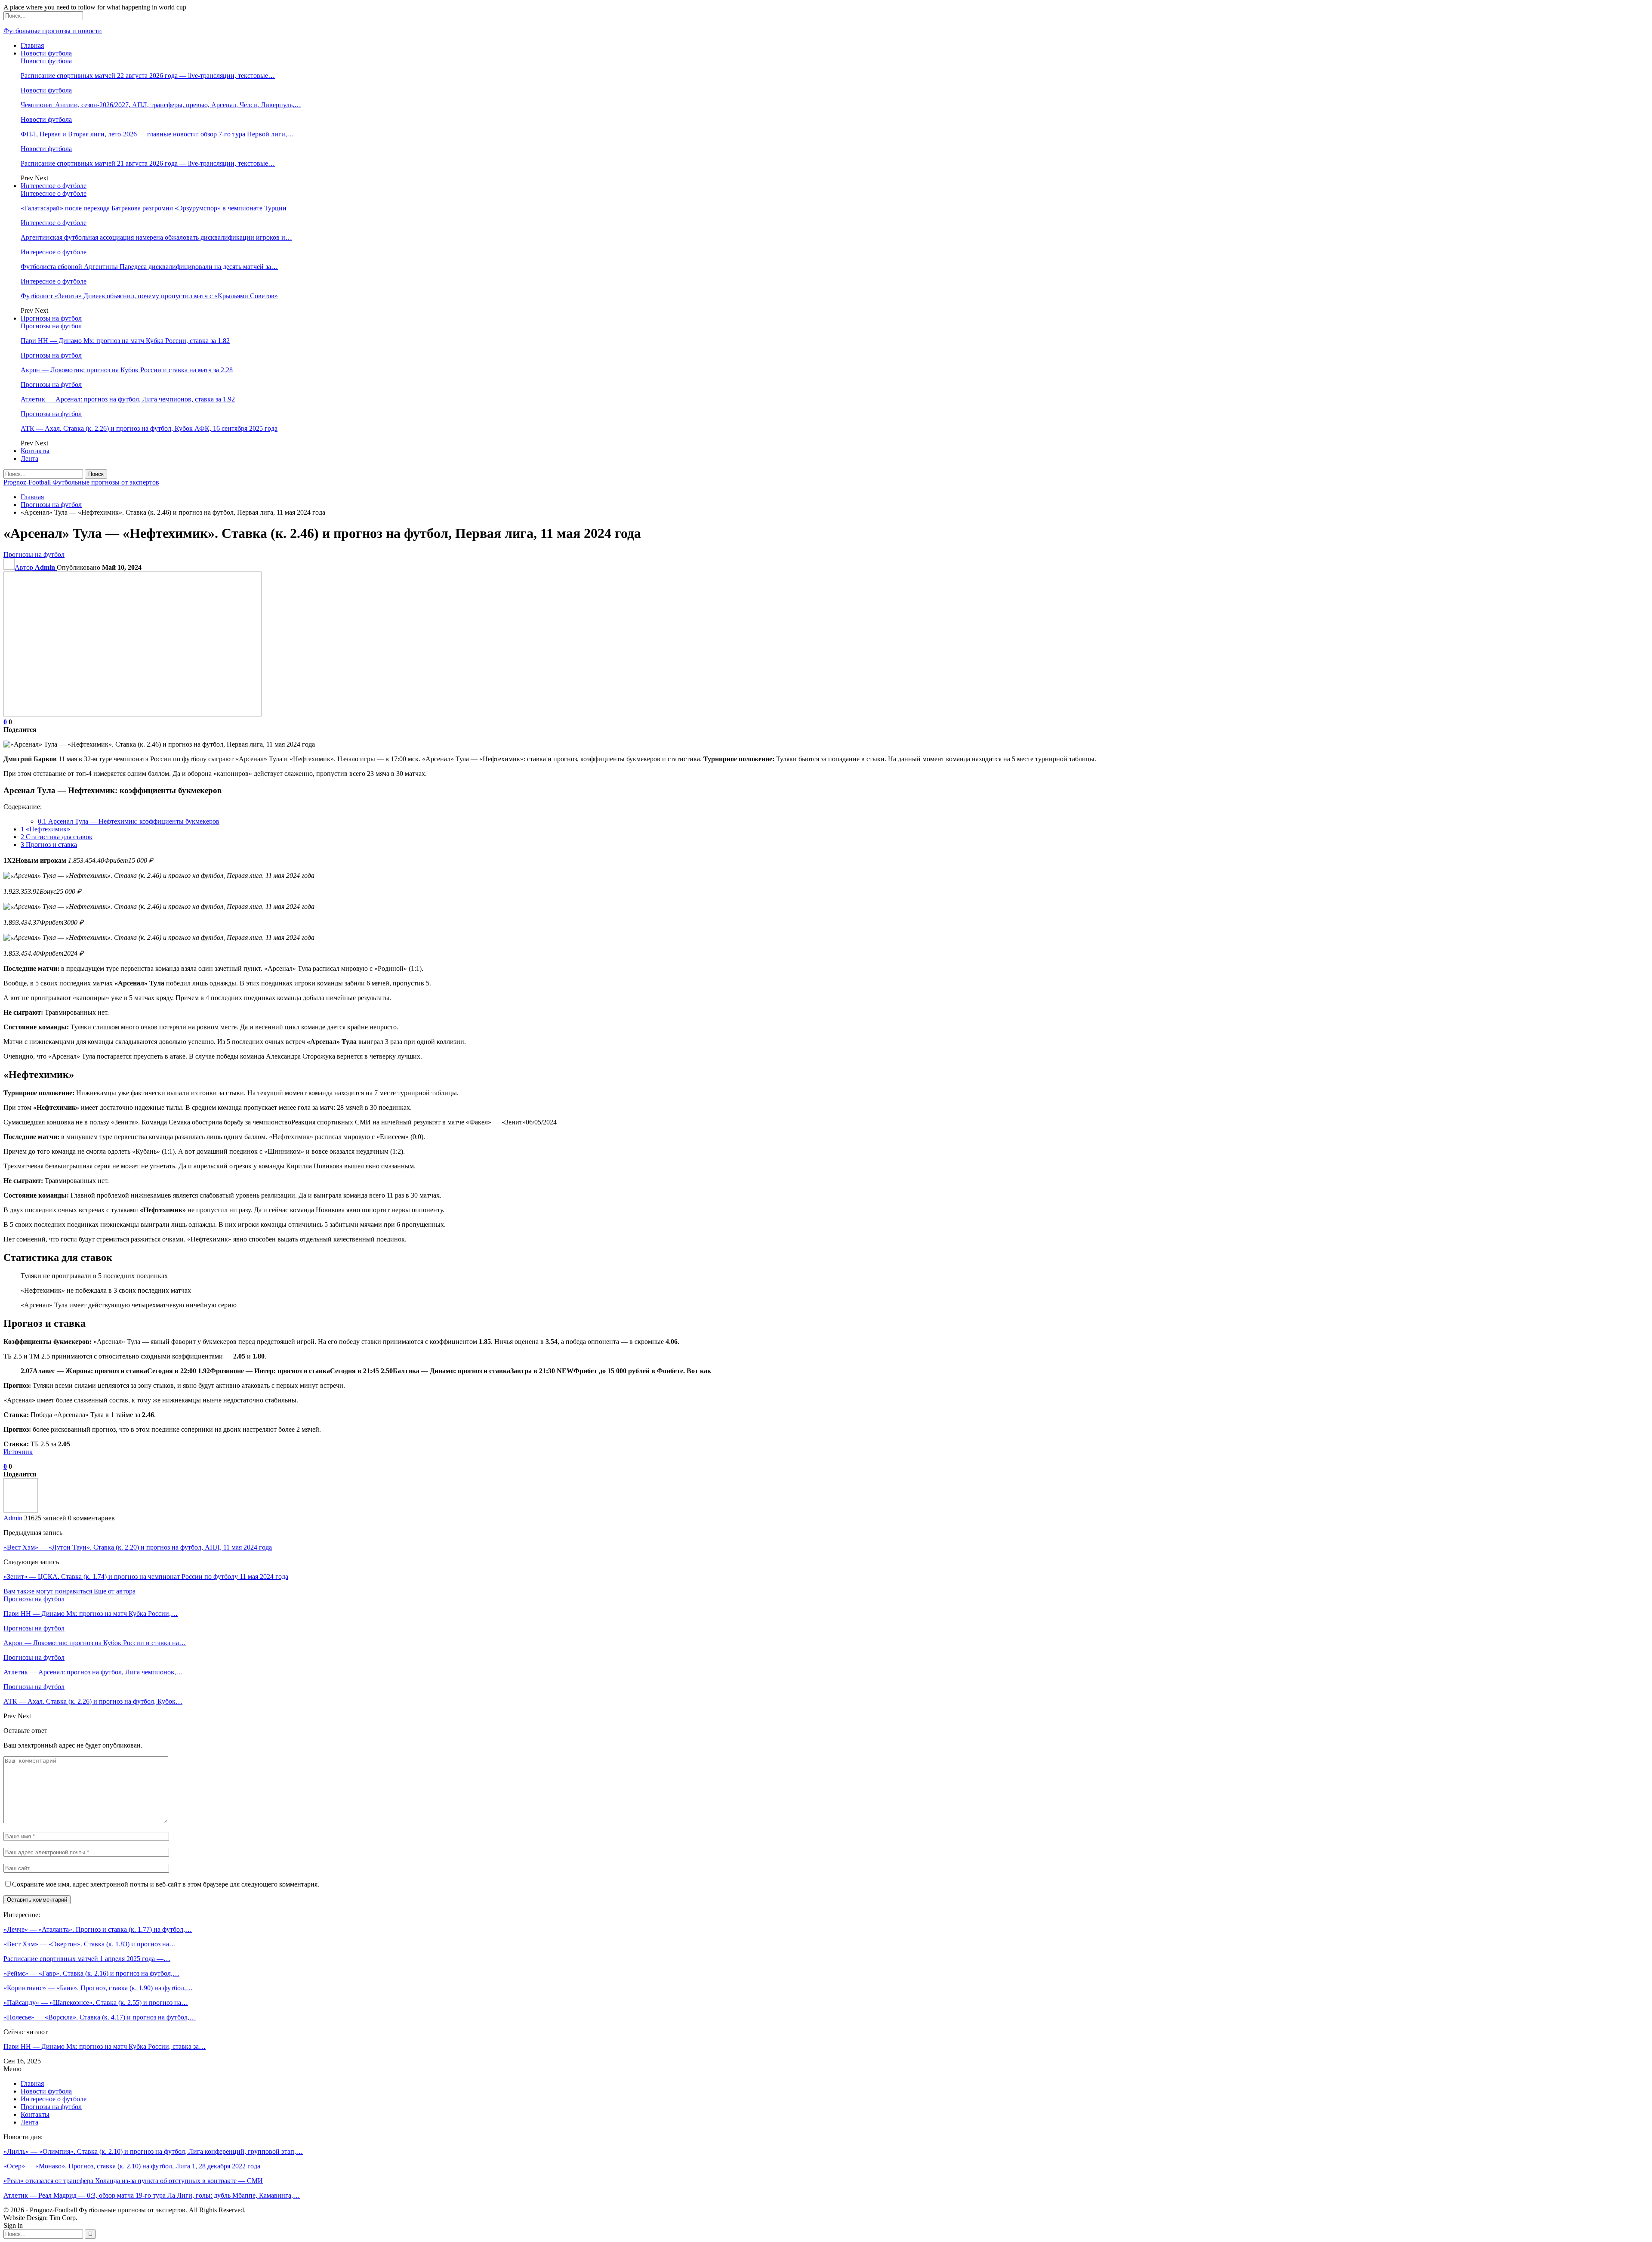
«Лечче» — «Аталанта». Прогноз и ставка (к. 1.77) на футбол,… (98, 1929)
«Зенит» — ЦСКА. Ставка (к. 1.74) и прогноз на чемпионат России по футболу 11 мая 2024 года (146, 1577)
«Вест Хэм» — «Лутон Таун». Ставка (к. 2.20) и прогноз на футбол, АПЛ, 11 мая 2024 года (138, 1547)
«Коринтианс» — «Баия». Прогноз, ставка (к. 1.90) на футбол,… (98, 1988)
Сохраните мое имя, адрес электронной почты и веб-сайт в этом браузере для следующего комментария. (166, 1884)
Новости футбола (46, 53)
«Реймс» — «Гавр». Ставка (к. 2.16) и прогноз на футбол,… (91, 1973)
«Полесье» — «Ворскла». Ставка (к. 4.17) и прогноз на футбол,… (100, 2017)
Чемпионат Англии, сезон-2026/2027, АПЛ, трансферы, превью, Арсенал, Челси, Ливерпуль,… (161, 105)
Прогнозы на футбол (51, 318)
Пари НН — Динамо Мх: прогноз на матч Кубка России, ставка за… (105, 2046)
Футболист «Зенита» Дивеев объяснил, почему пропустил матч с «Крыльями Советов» (149, 296)
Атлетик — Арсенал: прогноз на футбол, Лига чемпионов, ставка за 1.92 (128, 399)
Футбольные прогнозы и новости (53, 31)
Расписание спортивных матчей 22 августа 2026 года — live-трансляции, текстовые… (148, 76)
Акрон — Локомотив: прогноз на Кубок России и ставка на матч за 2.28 (127, 370)
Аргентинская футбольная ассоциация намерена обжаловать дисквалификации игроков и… (156, 237)
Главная (32, 45)
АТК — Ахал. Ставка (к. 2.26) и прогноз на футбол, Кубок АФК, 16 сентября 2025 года (149, 428)
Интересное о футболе (54, 186)
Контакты (35, 451)
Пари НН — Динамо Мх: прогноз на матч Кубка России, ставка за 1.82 (125, 341)
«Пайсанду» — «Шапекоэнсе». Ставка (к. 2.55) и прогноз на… (96, 2003)
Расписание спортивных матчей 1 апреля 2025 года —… (87, 1959)
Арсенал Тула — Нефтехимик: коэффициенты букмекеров (129, 821)
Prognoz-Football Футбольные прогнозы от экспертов (81, 482)
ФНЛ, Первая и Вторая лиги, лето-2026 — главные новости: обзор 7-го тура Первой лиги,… (157, 134)
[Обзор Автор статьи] (21, 1510)
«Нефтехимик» (45, 829)
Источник (18, 1452)
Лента (29, 459)
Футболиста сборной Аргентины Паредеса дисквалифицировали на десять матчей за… (149, 267)
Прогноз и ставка (49, 845)
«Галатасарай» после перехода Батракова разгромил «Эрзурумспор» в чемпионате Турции (154, 208)
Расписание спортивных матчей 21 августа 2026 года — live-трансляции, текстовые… (148, 163)
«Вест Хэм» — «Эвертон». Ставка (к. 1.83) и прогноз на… (90, 1944)
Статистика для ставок (57, 837)
